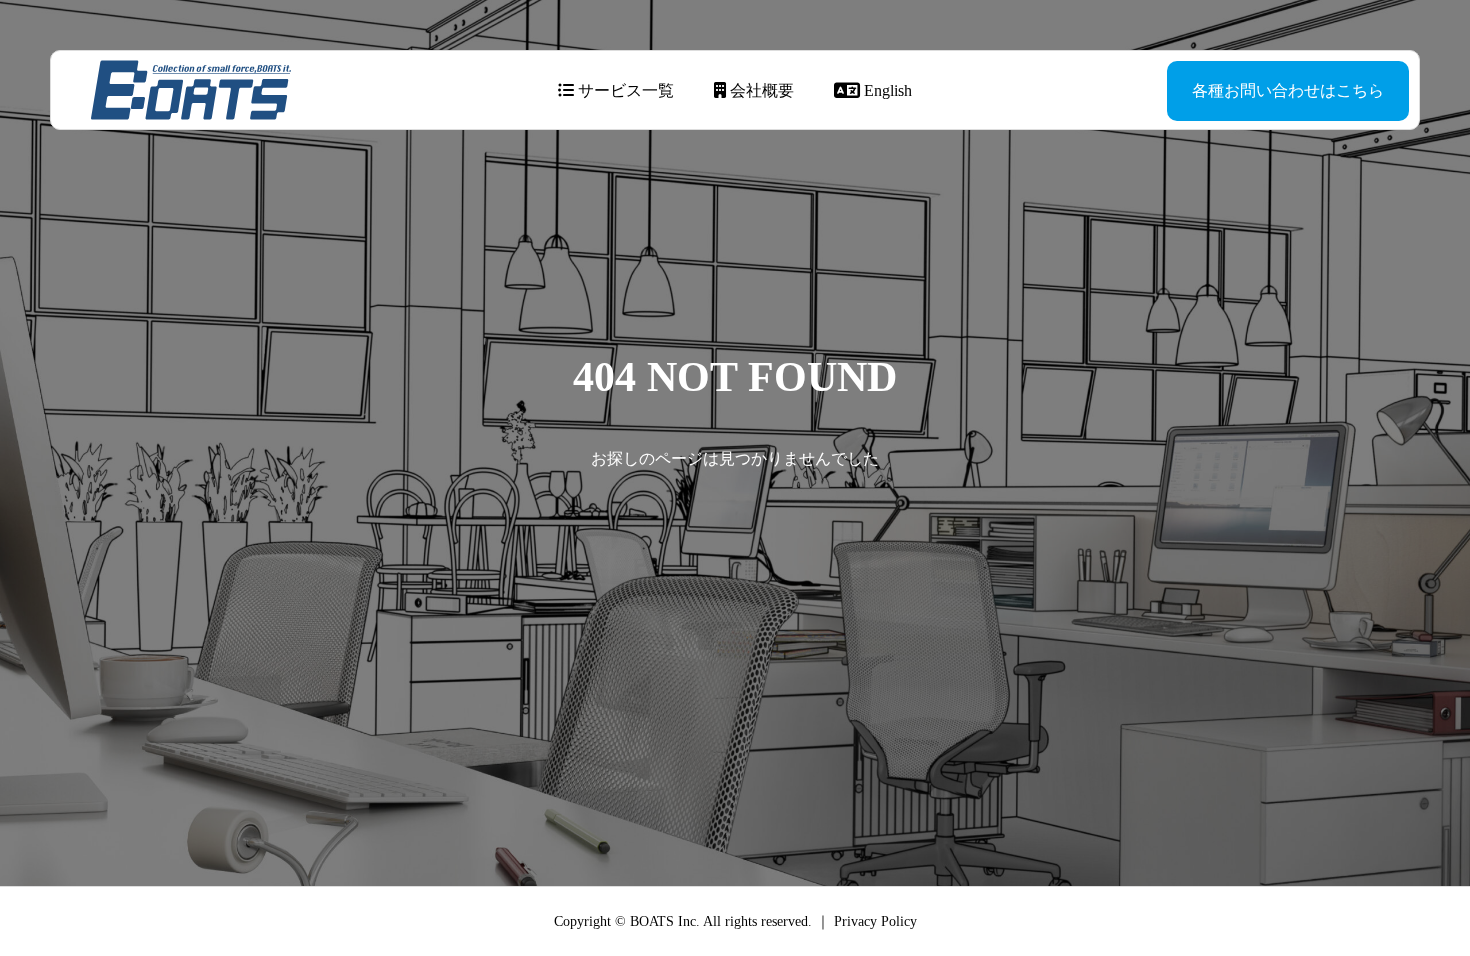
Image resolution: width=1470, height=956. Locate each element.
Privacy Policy (875, 921)
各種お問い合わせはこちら (1288, 90)
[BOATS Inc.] (191, 90)
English (886, 90)
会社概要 (760, 90)
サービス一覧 (624, 90)
